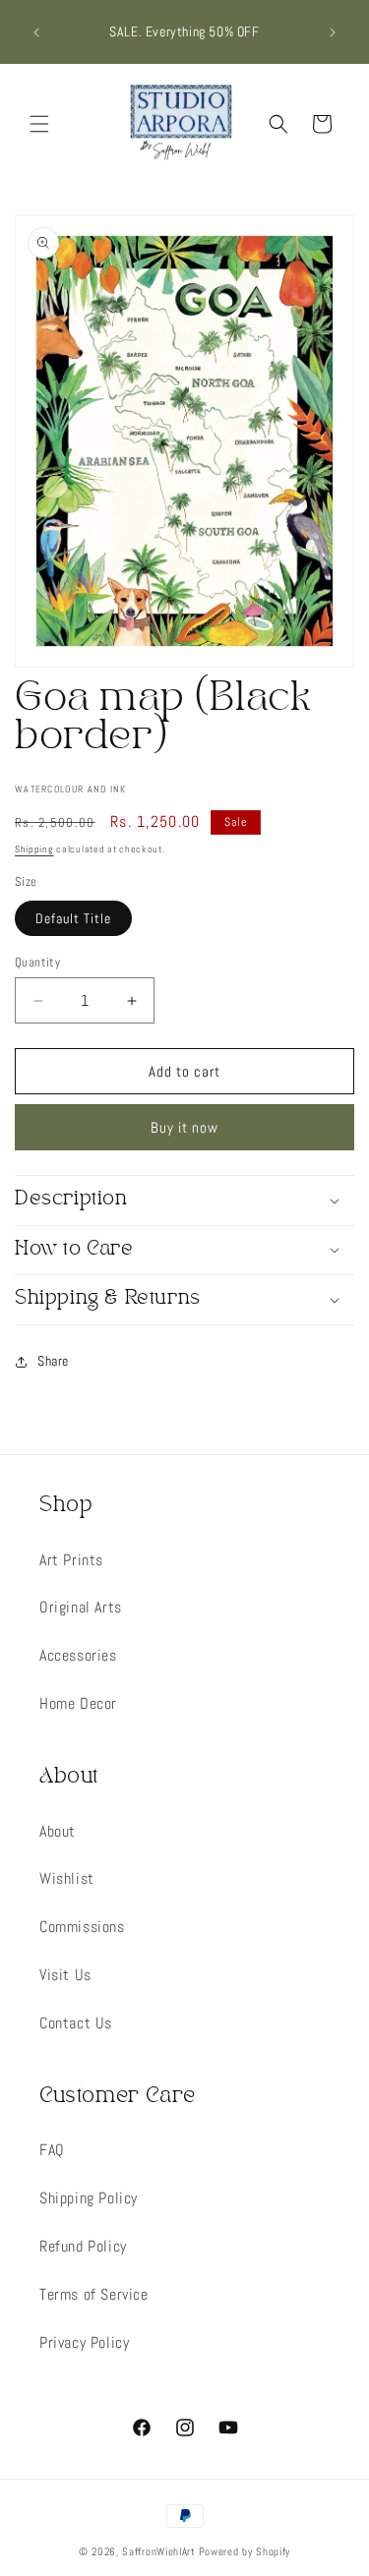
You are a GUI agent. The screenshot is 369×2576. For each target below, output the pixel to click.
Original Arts (81, 1607)
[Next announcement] (333, 32)
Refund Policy (83, 2246)
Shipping (34, 849)
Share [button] (53, 1361)
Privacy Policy (84, 2342)
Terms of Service (94, 2294)
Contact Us (76, 2023)
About (58, 1831)
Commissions (82, 1927)
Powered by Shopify (245, 2551)
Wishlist (67, 1878)
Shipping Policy (89, 2198)
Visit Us (65, 1975)
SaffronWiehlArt (159, 2551)
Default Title (73, 918)
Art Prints (71, 1560)
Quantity (37, 962)
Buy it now (184, 1127)
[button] (39, 124)
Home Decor (78, 1703)
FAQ (52, 2150)
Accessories (78, 1655)
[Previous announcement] (36, 32)
